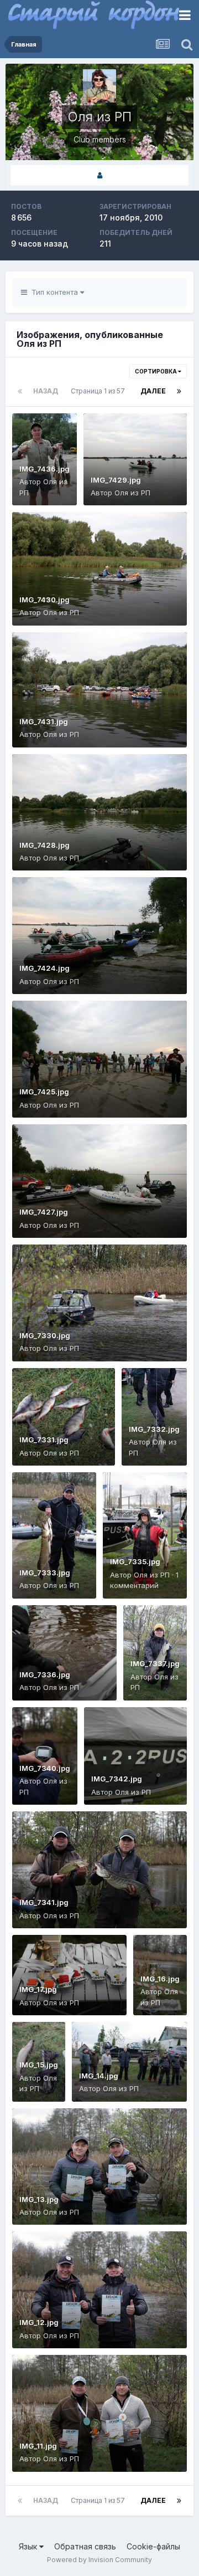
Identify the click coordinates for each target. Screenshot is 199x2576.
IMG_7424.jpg (44, 968)
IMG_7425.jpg (44, 1092)
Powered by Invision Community (99, 2560)
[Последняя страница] (179, 391)
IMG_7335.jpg (135, 1561)
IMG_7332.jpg (154, 1429)
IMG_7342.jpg (117, 1779)
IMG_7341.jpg (44, 1902)
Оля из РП (132, 493)
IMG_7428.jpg (44, 845)
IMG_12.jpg (39, 2322)
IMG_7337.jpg (155, 1663)
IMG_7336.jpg (45, 1674)
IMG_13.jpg (39, 2199)
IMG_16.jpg (160, 1979)
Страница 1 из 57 (99, 391)
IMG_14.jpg (99, 2076)
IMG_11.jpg (38, 2446)
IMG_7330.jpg (45, 1335)
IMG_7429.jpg (116, 480)
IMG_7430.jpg (44, 600)
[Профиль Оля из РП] (99, 175)
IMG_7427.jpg (44, 1212)
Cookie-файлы (153, 2546)
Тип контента (54, 292)
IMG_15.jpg (39, 2065)
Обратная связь (85, 2546)
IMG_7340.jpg (45, 1768)
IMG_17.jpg (38, 1989)
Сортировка (156, 371)
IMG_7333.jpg (45, 1573)
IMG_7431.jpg (44, 721)
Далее (153, 391)
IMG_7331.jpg (44, 1440)
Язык (29, 2546)
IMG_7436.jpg (44, 469)
